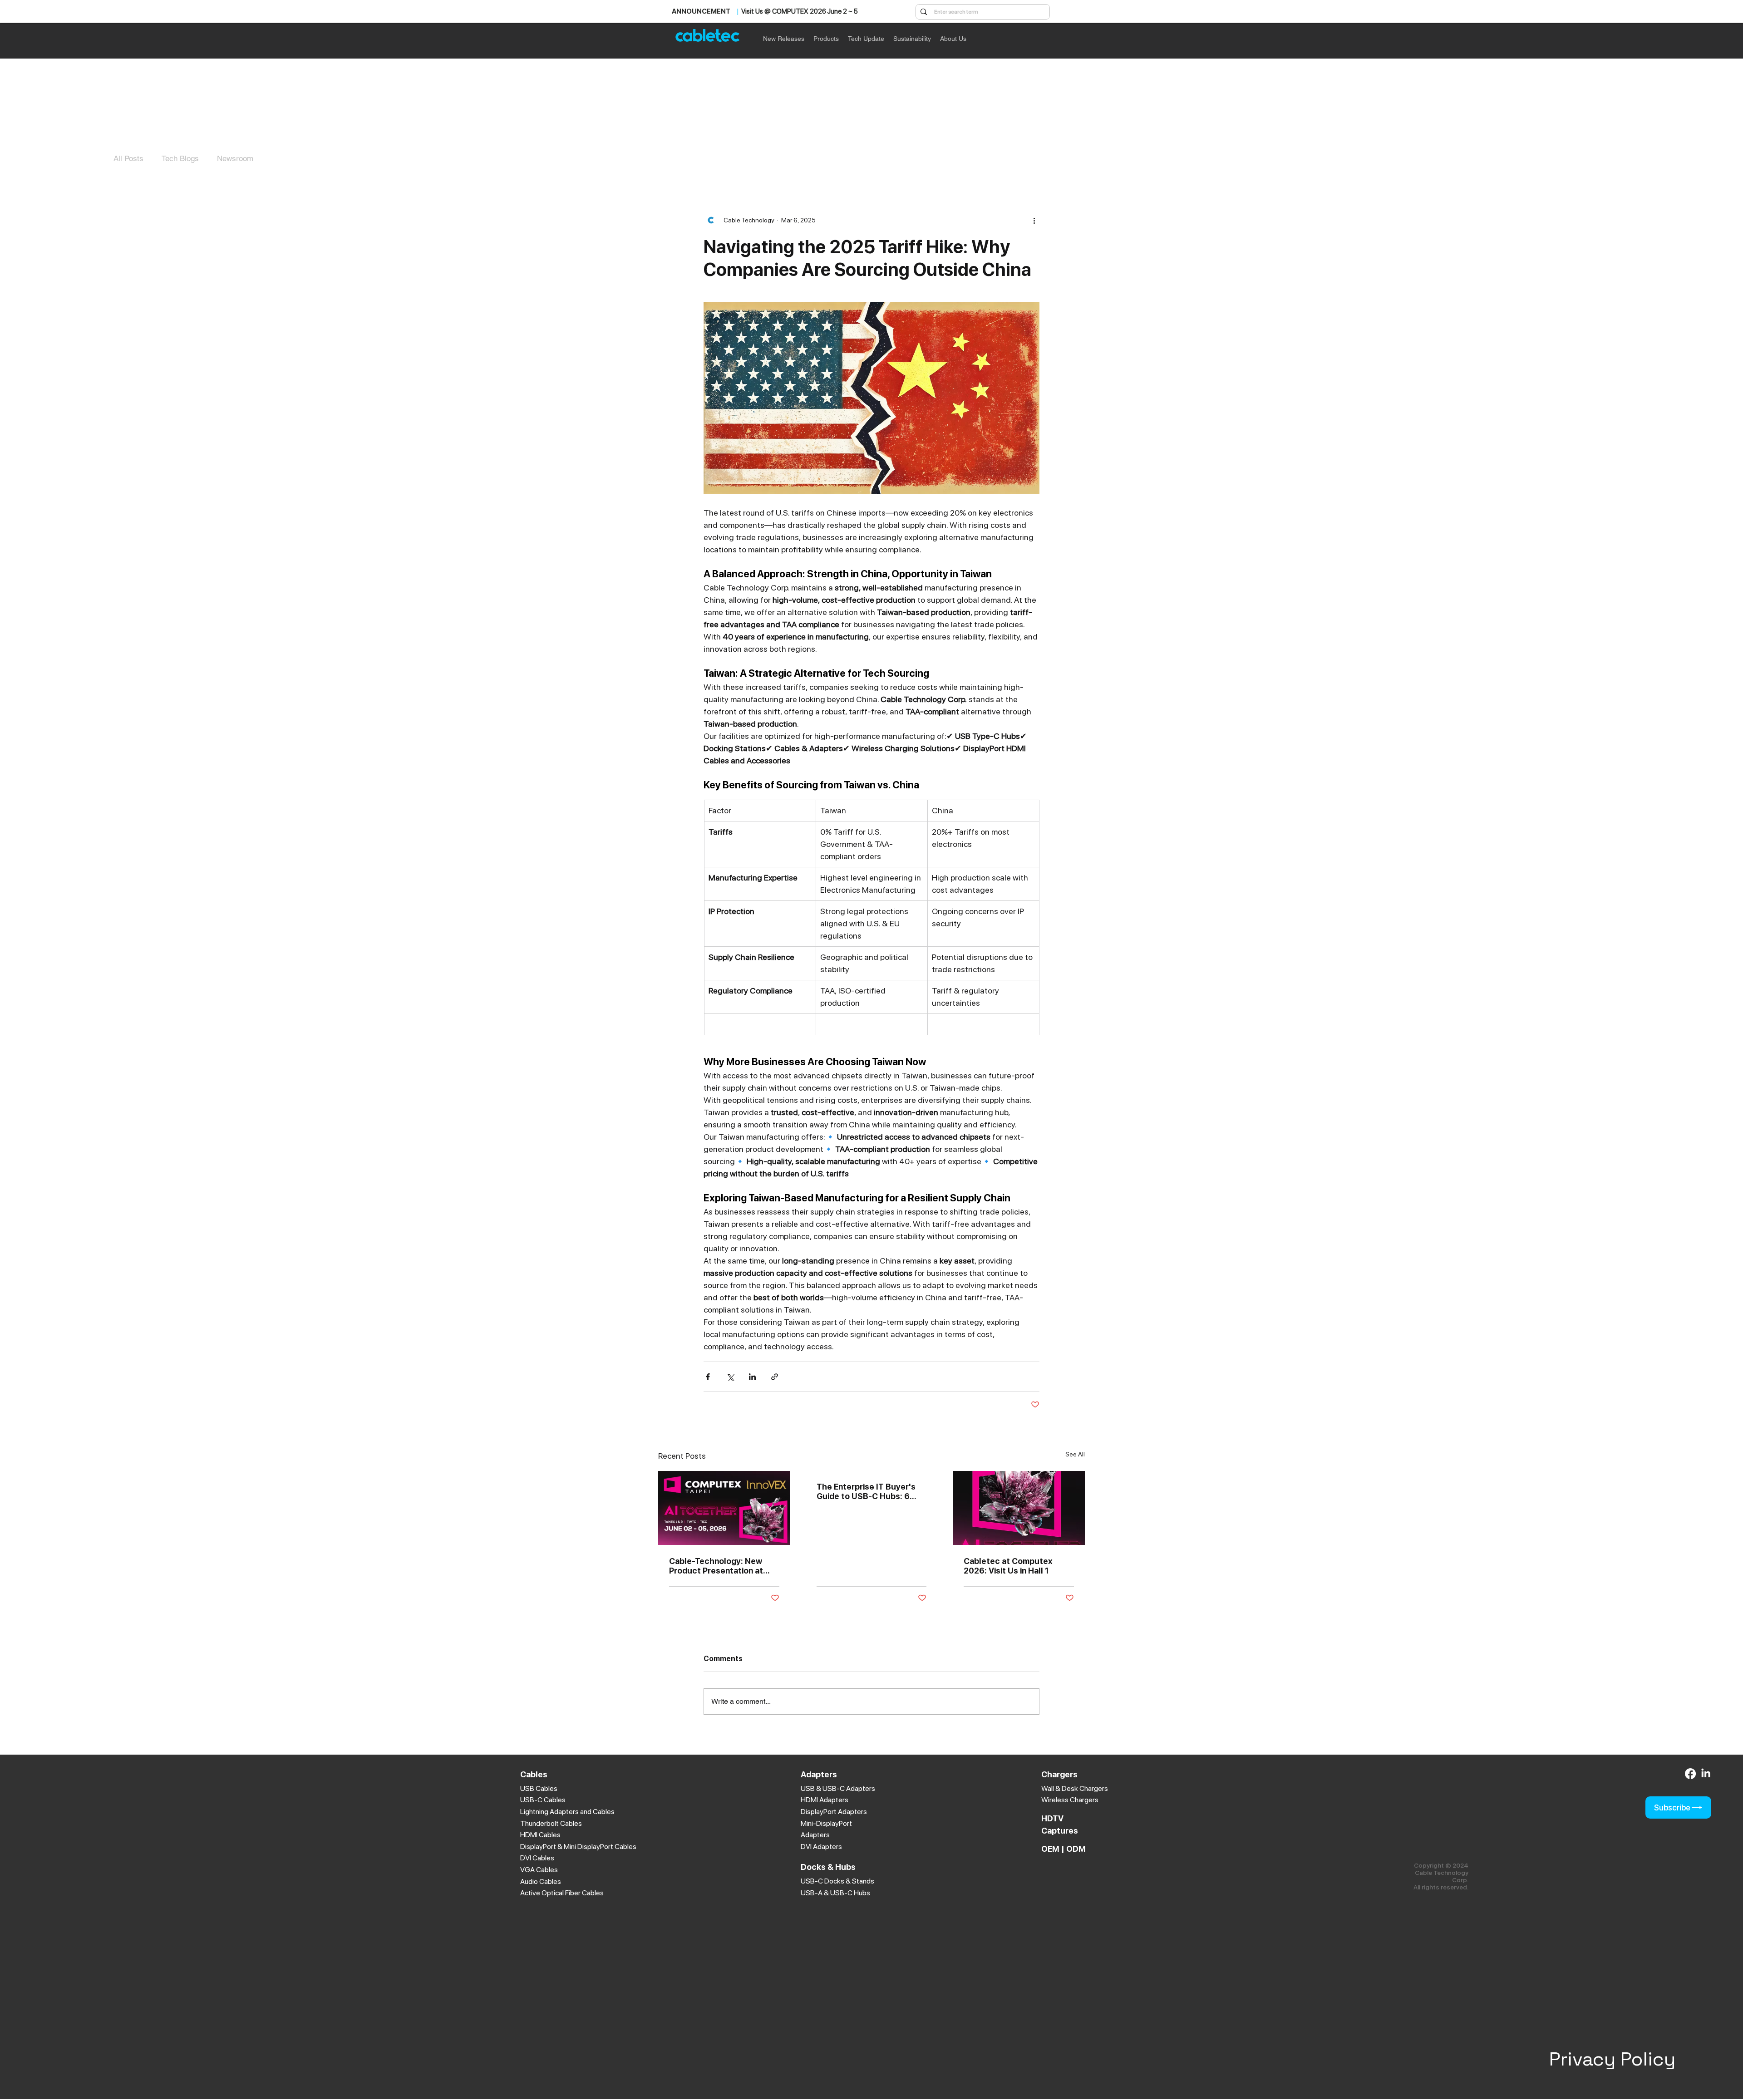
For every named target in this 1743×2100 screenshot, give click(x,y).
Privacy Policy (1612, 2059)
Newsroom (235, 158)
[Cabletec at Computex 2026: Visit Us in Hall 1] (1019, 1508)
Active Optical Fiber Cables (562, 1893)
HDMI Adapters (825, 1800)
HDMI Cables (540, 1835)
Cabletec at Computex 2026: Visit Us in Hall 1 (1008, 1566)
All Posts (128, 158)
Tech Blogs (180, 158)
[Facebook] (1690, 1774)
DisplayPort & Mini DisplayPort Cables (578, 1847)
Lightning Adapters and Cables (567, 1812)
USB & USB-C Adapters (838, 1788)
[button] (826, 39)
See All (1075, 1454)
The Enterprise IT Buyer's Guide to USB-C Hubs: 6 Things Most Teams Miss (866, 1491)
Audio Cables (541, 1881)
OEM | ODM (1064, 1849)
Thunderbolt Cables (551, 1823)
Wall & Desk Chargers (1075, 1788)
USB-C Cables (543, 1800)
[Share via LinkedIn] (752, 1377)
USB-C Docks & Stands (837, 1881)
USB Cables (539, 1788)
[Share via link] (775, 1377)
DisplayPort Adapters (834, 1812)
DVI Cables (537, 1858)
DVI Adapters (821, 1847)
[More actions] (1034, 220)
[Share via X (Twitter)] (730, 1377)
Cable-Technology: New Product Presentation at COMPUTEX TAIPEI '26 (716, 1566)
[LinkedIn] (1706, 1774)
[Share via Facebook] (708, 1377)
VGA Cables (539, 1870)
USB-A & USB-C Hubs (835, 1893)
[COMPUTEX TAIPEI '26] (724, 1508)
